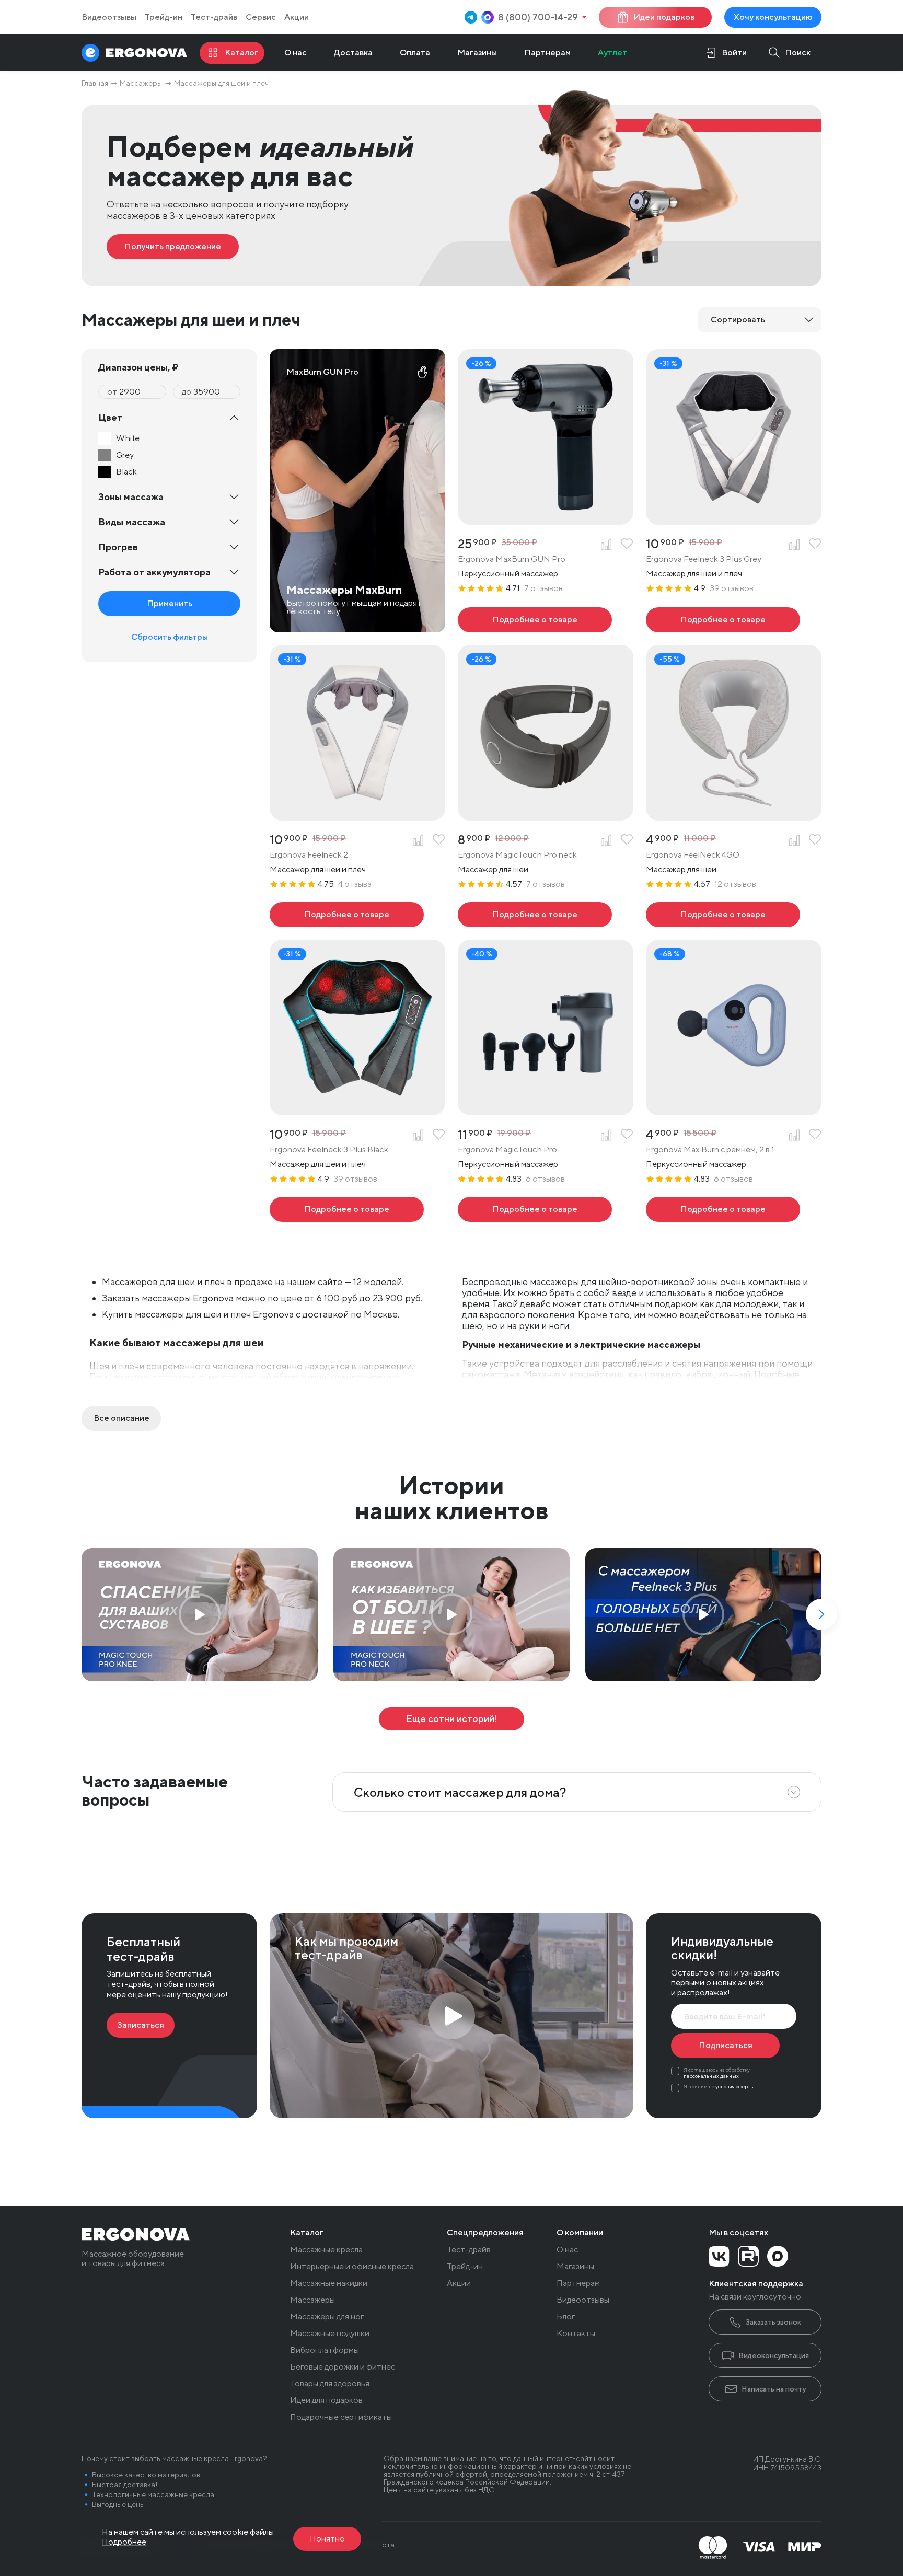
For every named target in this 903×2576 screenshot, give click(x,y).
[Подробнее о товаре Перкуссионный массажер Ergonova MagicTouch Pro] (535, 1209)
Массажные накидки (329, 2283)
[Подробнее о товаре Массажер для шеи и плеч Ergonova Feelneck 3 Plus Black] (347, 1209)
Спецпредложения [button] (485, 2233)
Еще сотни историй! (452, 1719)
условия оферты (735, 2086)
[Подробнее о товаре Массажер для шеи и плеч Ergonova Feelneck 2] (347, 915)
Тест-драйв (214, 17)
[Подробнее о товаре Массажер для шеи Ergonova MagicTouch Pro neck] (535, 915)
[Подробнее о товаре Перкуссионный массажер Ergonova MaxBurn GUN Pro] (535, 620)
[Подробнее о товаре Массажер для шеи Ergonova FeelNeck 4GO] (723, 915)
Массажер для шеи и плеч (694, 574)
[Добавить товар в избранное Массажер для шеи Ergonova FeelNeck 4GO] (815, 840)
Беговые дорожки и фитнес (343, 2367)
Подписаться (726, 2045)
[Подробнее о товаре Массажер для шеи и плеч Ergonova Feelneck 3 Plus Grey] (723, 620)
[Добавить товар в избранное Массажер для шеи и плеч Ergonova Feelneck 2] (439, 840)
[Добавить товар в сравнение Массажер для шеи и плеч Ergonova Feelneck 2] (418, 840)
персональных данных (711, 2076)
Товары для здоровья (330, 2384)
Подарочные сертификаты (341, 2417)
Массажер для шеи (493, 869)
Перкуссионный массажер (508, 574)
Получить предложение (173, 246)
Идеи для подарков (326, 2400)
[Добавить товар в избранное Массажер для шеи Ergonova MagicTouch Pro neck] (627, 840)
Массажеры (312, 2300)
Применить (170, 603)
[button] (821, 1614)
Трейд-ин (164, 17)
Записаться (141, 2025)
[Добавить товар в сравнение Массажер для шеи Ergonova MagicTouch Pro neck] (606, 840)
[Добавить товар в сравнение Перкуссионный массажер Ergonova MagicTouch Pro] (606, 1135)
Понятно (327, 2539)
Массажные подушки (330, 2334)
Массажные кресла (326, 2250)
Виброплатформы (325, 2350)
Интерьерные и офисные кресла (352, 2267)
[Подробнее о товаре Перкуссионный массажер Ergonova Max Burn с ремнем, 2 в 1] (723, 1209)
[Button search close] (786, 53)
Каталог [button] (307, 2233)
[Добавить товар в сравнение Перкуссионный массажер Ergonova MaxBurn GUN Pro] (606, 545)
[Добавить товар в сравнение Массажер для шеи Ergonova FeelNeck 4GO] (794, 840)
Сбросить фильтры (170, 637)
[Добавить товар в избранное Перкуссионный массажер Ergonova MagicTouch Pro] (627, 1135)
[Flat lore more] (121, 1418)
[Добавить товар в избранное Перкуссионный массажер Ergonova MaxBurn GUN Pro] (627, 545)
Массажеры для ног (327, 2317)
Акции (297, 17)
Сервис (261, 17)
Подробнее (124, 2542)
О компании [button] (580, 2233)
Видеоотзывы (109, 17)
